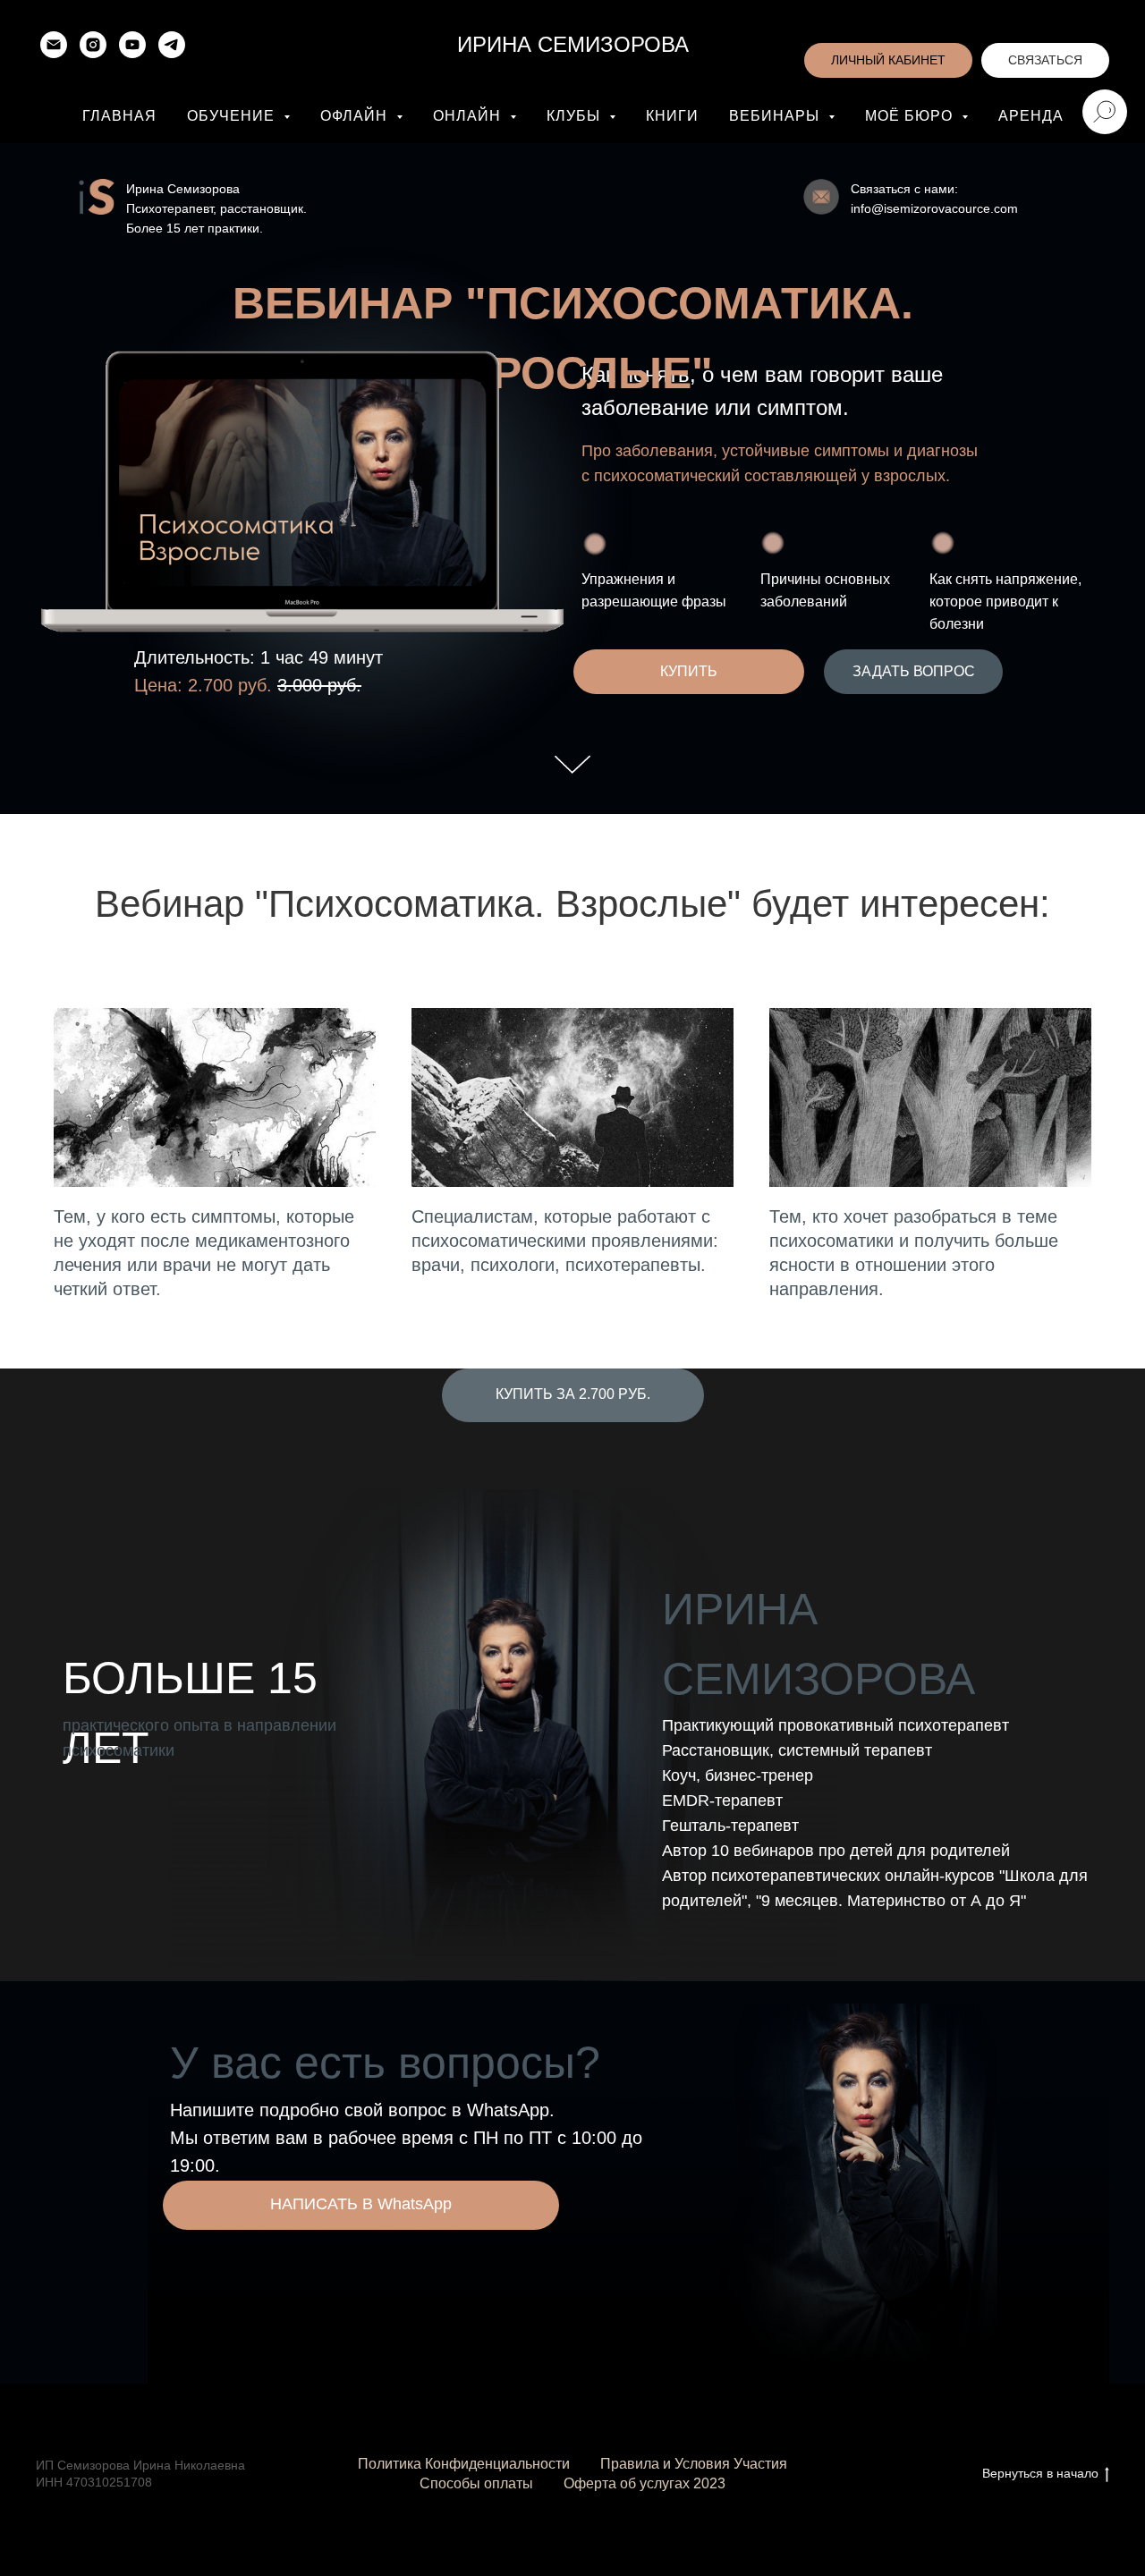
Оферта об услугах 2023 (645, 2483)
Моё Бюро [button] (911, 116)
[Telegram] (172, 45)
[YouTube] (132, 45)
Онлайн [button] (469, 116)
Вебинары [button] (776, 116)
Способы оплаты (476, 2483)
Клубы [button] (576, 116)
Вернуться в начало (1040, 2473)
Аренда (1031, 116)
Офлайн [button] (356, 116)
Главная (119, 116)
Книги (672, 116)
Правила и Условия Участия (694, 2464)
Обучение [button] (233, 116)
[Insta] (93, 45)
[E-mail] (54, 45)
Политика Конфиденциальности (464, 2464)
